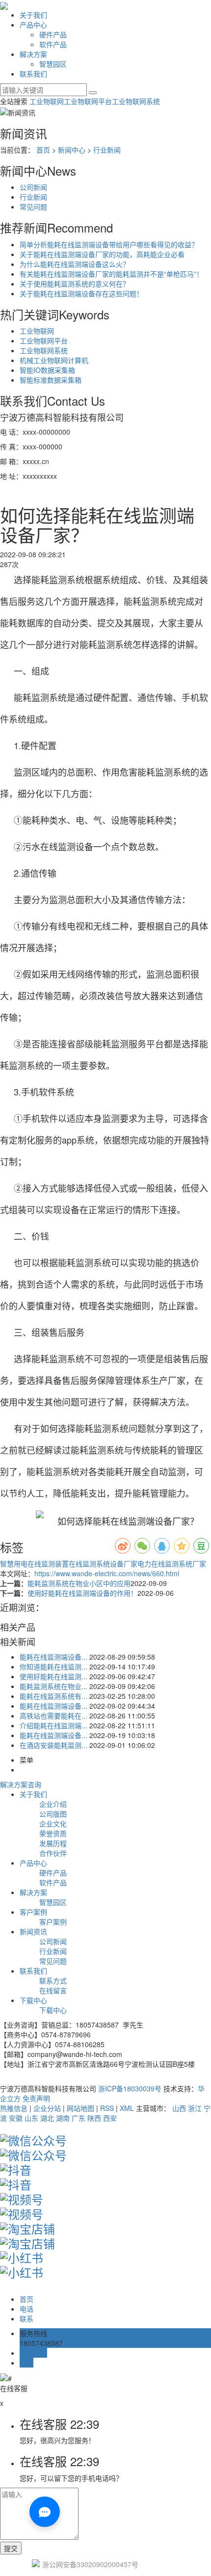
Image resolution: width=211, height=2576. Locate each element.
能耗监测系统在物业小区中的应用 (79, 1583)
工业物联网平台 (88, 101)
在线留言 (53, 1990)
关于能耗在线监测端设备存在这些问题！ (81, 293)
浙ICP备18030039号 (130, 2088)
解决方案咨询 (22, 1784)
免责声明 (36, 2098)
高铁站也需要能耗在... (53, 1716)
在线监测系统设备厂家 (103, 1563)
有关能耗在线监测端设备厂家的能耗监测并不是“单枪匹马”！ (111, 274)
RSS (107, 2108)
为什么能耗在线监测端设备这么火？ (75, 264)
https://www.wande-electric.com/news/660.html (107, 1573)
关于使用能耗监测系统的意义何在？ (75, 284)
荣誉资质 (53, 1833)
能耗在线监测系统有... (53, 1696)
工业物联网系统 (136, 101)
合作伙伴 (53, 1853)
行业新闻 (107, 150)
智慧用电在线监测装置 (34, 1563)
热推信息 (14, 2108)
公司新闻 (33, 187)
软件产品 (53, 44)
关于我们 (33, 15)
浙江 (195, 2108)
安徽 (16, 2118)
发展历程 (53, 1843)
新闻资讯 (33, 1931)
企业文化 (53, 1823)
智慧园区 (53, 64)
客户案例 (33, 1912)
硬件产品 (53, 34)
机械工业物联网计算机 (54, 360)
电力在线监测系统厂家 (172, 1563)
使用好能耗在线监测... (53, 1676)
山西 (179, 2108)
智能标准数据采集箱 (51, 380)
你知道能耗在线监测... (53, 1666)
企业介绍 (53, 1804)
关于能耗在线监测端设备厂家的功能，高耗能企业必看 (102, 254)
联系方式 (53, 1980)
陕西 (94, 2118)
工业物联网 (47, 101)
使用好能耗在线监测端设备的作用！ (82, 1593)
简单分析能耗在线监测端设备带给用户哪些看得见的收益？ (109, 244)
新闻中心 (72, 150)
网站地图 (80, 2108)
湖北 (47, 2118)
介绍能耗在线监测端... (53, 1725)
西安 (110, 2118)
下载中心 (33, 2000)
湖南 (63, 2118)
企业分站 (47, 2108)
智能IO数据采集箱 (47, 370)
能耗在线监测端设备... (53, 1657)
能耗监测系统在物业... (53, 1686)
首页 (43, 150)
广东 (79, 2118)
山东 (31, 2118)
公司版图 (53, 1814)
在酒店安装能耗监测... (53, 1745)
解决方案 (33, 54)
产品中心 (33, 25)
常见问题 (33, 207)
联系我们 (33, 74)
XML (127, 2108)
